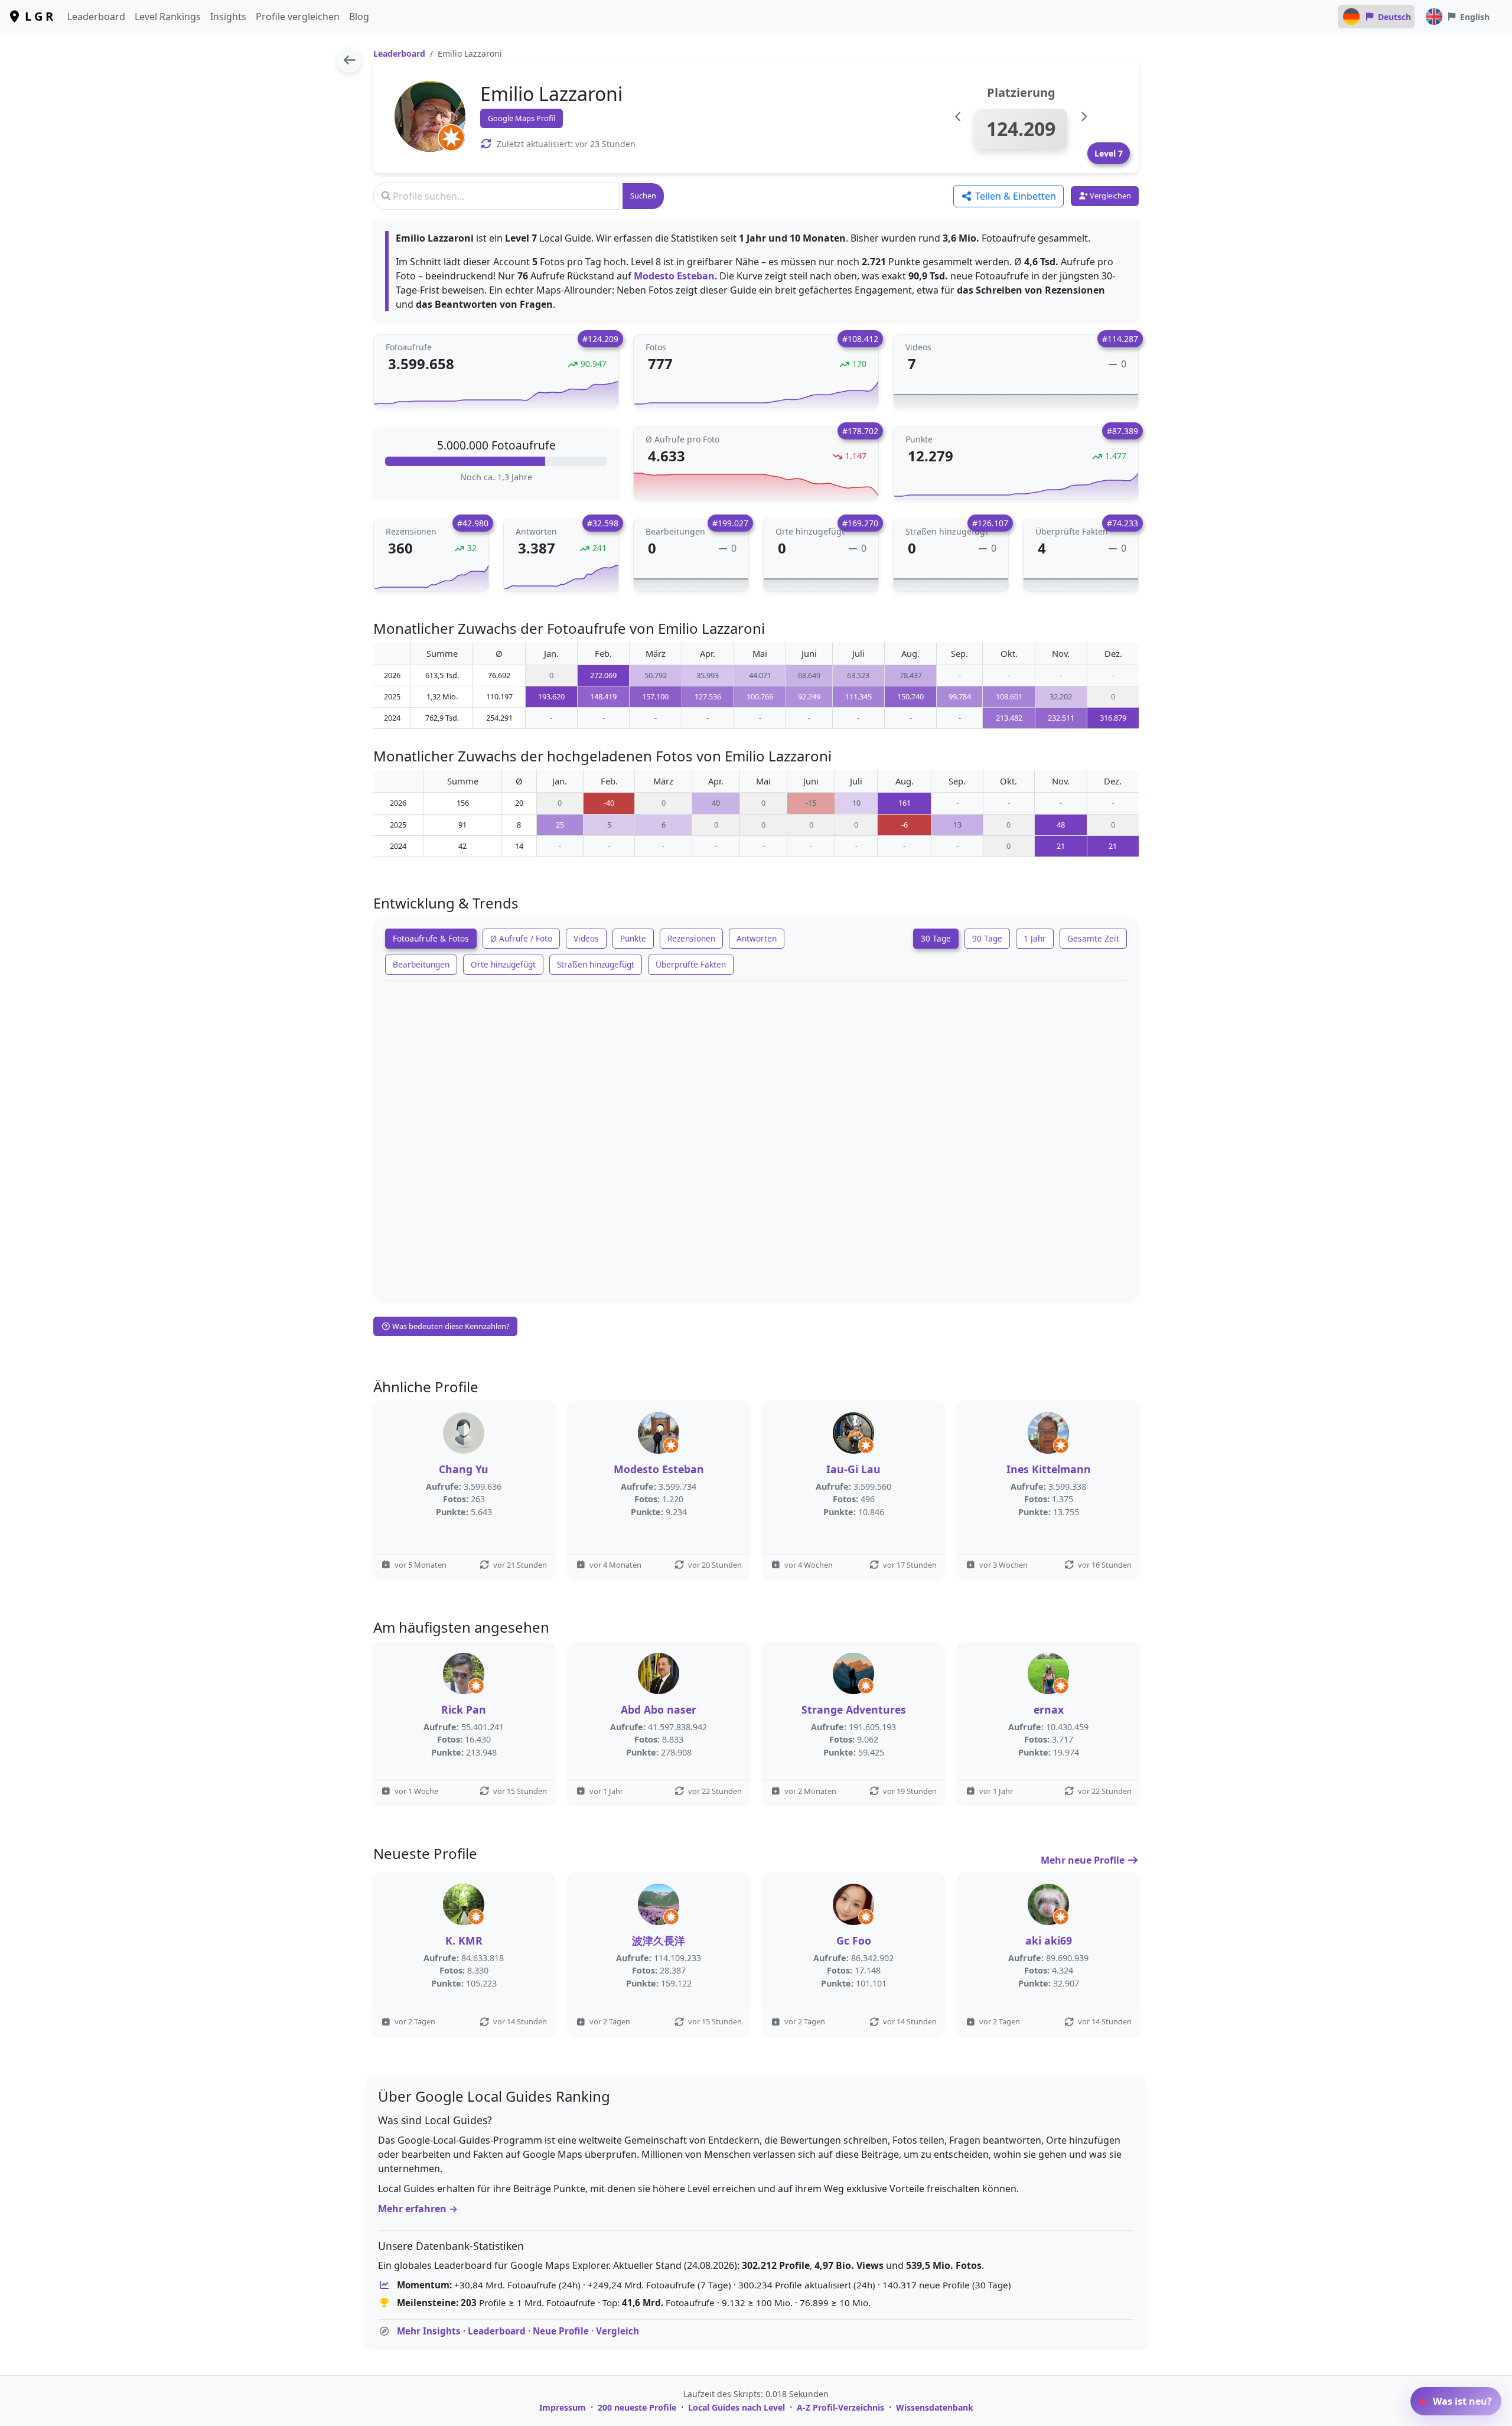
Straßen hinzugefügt (596, 964)
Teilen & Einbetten (1014, 196)
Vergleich (617, 2331)
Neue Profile (561, 2331)
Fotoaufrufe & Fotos (431, 938)
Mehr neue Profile (1084, 1860)
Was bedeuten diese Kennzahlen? (450, 1326)
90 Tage (987, 938)
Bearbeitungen (421, 964)
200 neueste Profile (637, 2407)
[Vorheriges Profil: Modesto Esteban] (958, 117)
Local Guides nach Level (737, 2407)
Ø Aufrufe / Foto (521, 938)
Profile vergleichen (298, 17)
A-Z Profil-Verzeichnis (840, 2407)
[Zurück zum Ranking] (349, 60)
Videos (586, 938)
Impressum (563, 2407)
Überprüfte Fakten (691, 964)
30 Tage (936, 938)
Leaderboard (96, 17)
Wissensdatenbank (935, 2407)
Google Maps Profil (522, 118)
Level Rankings (168, 17)
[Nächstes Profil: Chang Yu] (1084, 117)
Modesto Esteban (674, 276)
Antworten (757, 938)
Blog (359, 17)
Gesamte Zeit (1093, 938)
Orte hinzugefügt (503, 964)
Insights (228, 17)
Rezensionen (691, 938)
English (1475, 17)
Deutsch (1394, 17)
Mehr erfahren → (418, 2209)
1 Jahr (1035, 938)
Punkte (633, 938)
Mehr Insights (429, 2331)
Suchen (643, 196)
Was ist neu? (1461, 2401)
